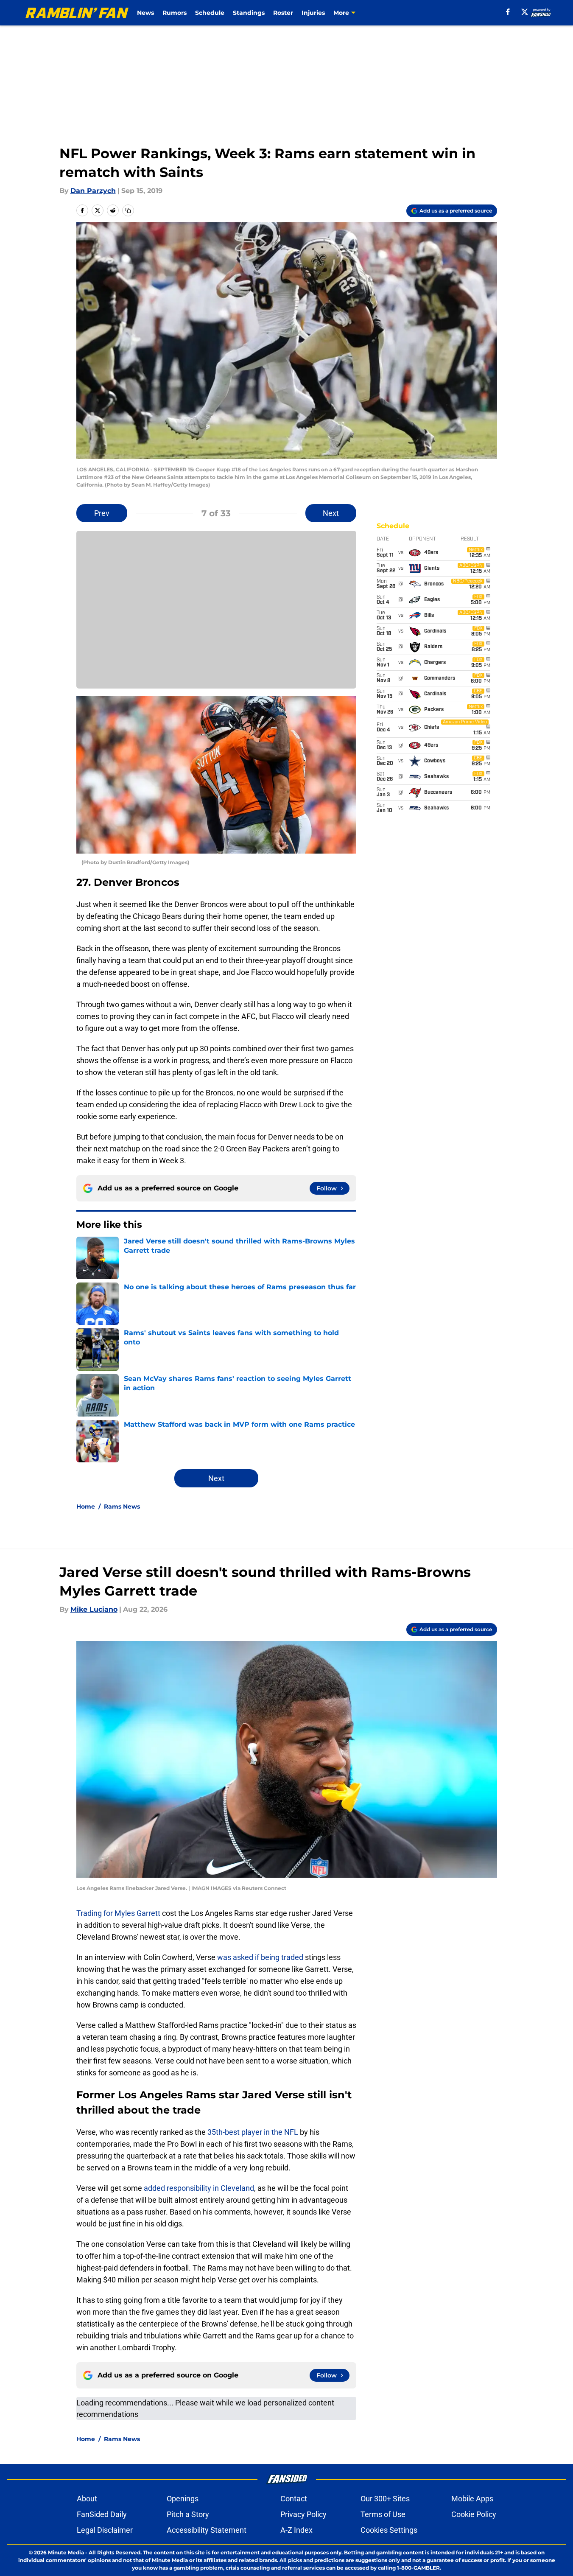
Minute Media (66, 2552)
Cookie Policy (474, 2514)
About (87, 2499)
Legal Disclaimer (105, 2530)
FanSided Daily (102, 2514)
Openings (183, 2499)
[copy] (128, 210)
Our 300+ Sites (385, 2499)
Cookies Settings (389, 2530)
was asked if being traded (260, 1957)
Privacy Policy (303, 2514)
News (145, 13)
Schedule (210, 13)
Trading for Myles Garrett (118, 1913)
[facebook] (508, 12)
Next (331, 513)
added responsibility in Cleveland (199, 2188)
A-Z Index (296, 2530)
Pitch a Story (188, 2514)
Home (86, 1506)
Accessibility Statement (207, 2530)
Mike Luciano (94, 1609)
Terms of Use (383, 2514)
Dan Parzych (93, 191)
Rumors (175, 13)
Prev (102, 513)
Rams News (122, 1506)
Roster (283, 13)
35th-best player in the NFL (253, 2132)
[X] (525, 12)
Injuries (313, 13)
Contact (294, 2499)
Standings (249, 13)
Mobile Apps (472, 2499)
